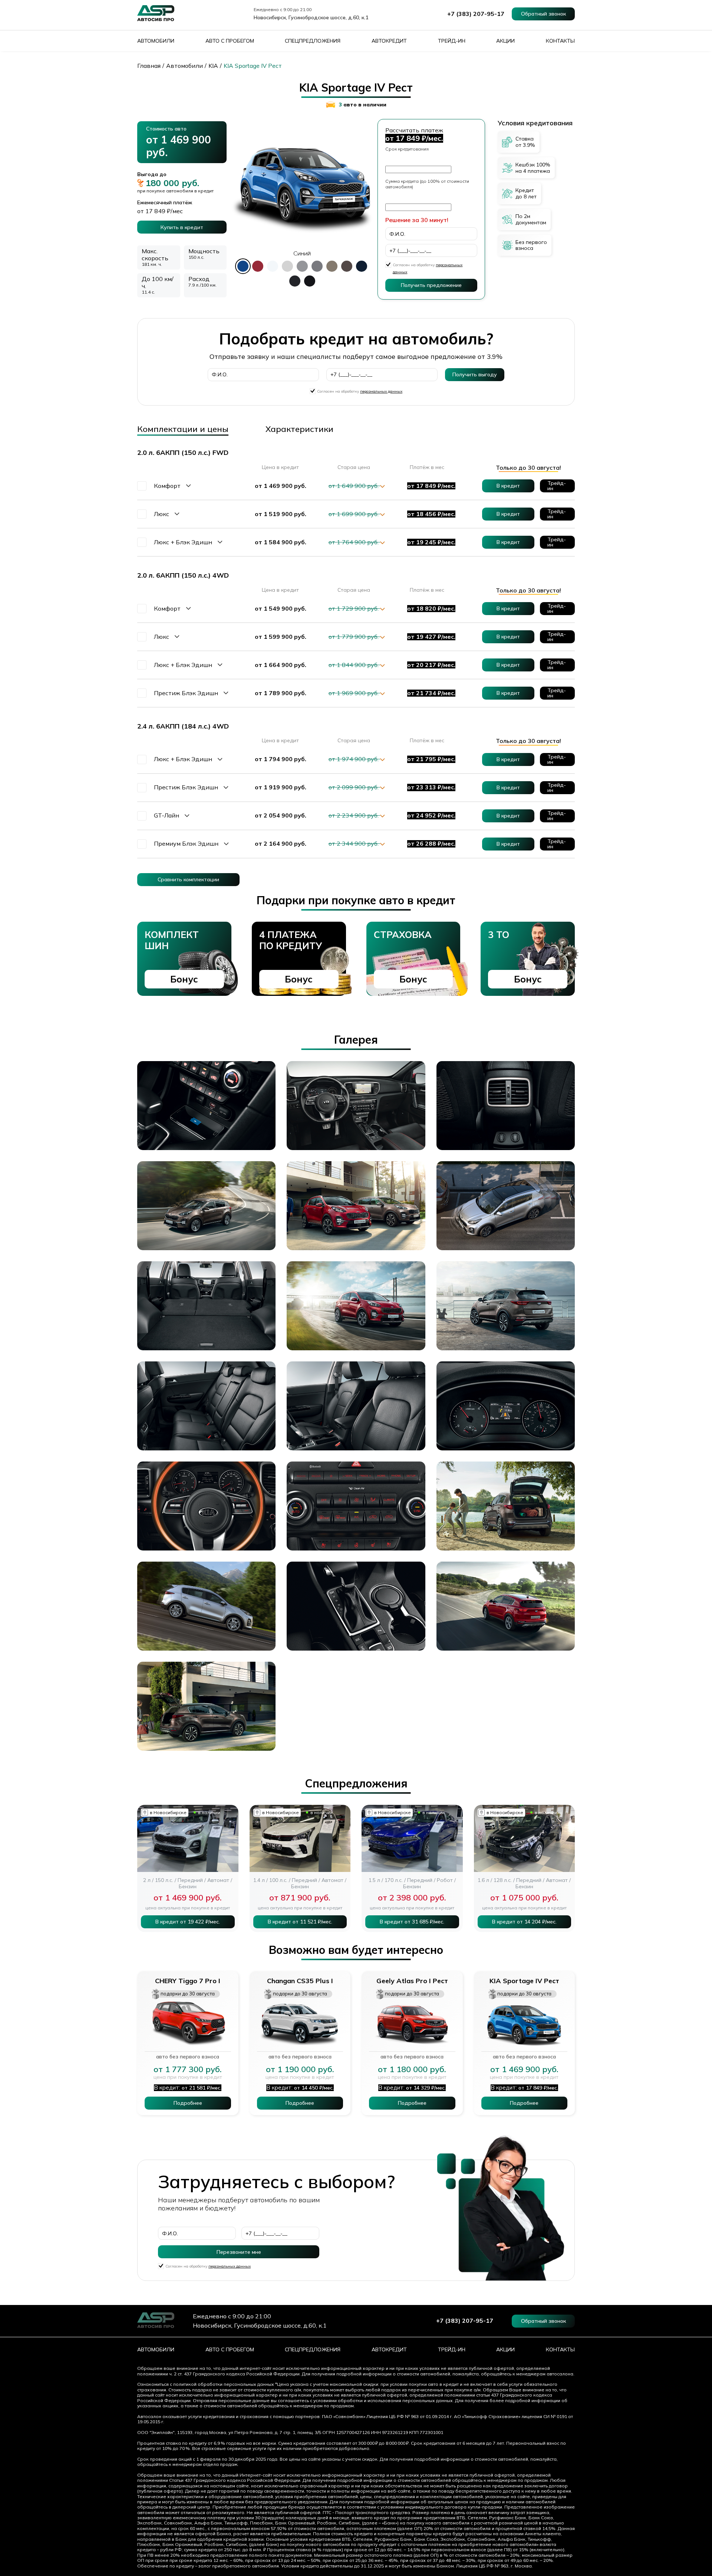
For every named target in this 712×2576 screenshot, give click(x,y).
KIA (213, 66)
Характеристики (299, 429)
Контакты (560, 41)
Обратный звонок (543, 14)
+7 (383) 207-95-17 (476, 14)
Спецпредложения (313, 41)
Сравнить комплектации (188, 879)
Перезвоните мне (239, 2252)
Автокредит (389, 41)
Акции (505, 41)
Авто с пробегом (230, 41)
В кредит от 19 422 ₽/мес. (188, 1922)
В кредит (508, 486)
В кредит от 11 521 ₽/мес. (300, 1922)
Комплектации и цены (183, 429)
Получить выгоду (475, 374)
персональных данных (381, 391)
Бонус (184, 979)
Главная (149, 66)
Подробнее (188, 2103)
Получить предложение (431, 285)
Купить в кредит (182, 227)
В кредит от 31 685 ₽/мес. (412, 1922)
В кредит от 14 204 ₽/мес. (524, 1922)
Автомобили (156, 41)
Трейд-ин (452, 41)
